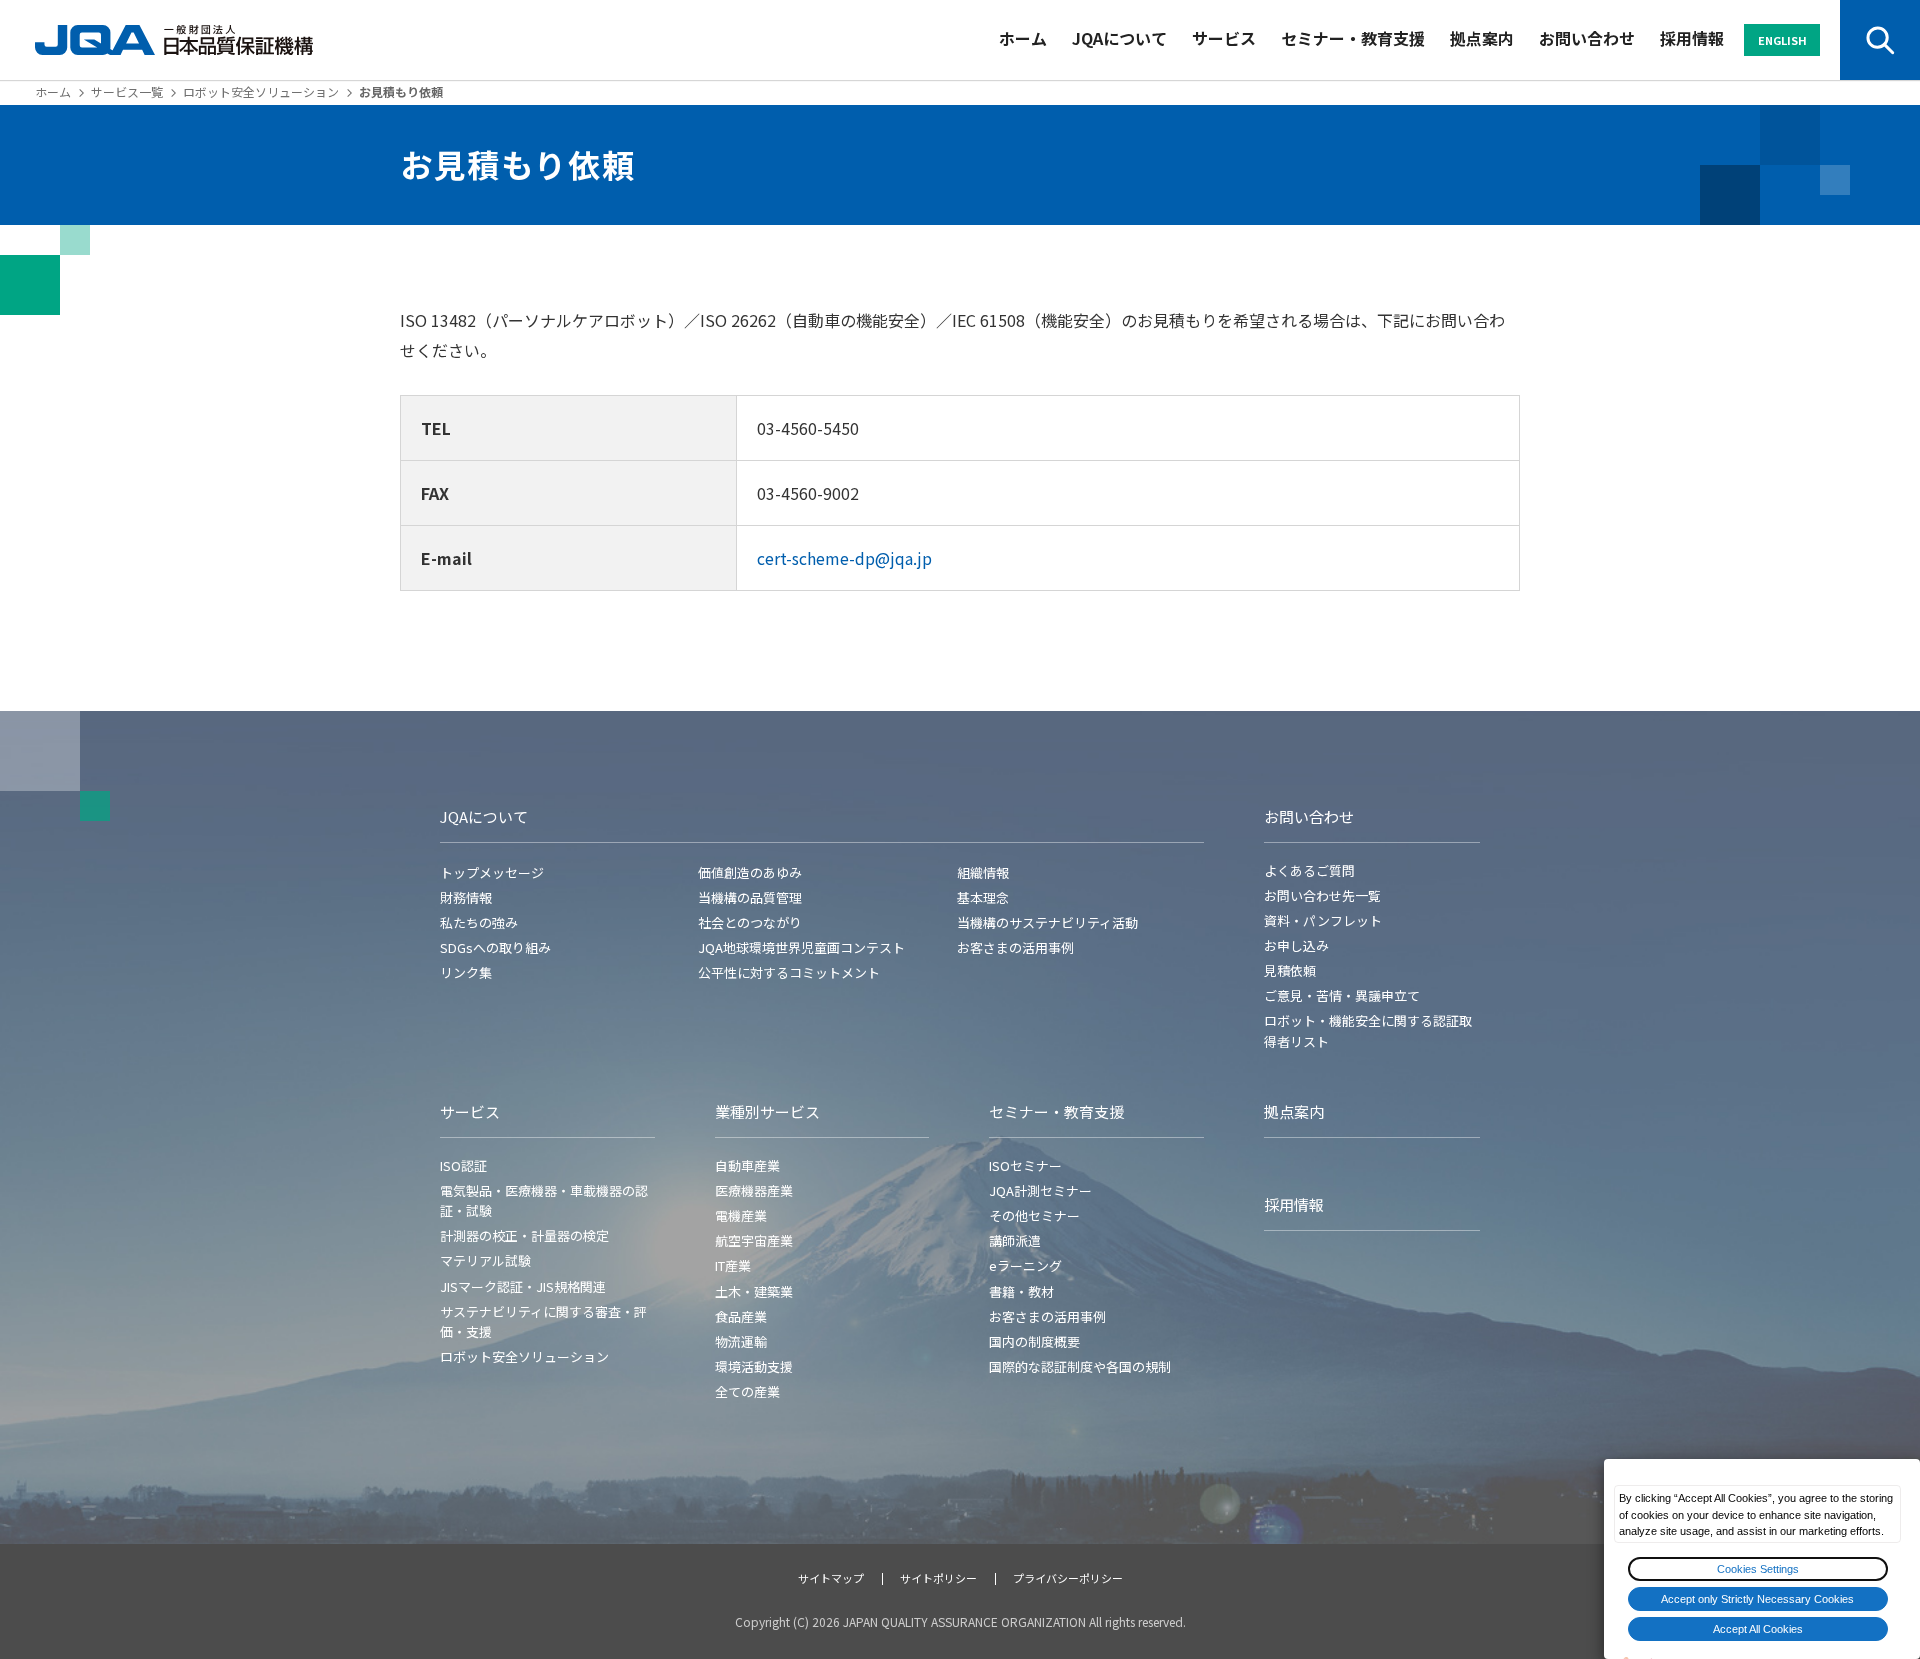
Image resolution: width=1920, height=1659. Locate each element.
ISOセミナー (1025, 1165)
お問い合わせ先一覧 (1322, 895)
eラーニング (1025, 1265)
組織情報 (983, 872)
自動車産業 (747, 1165)
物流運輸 (741, 1341)
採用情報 (1692, 38)
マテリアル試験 (485, 1260)
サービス (1224, 38)
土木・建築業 (754, 1291)
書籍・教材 (1021, 1291)
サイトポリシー (938, 1578)
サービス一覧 (127, 91)
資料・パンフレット (1323, 920)
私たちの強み (479, 922)
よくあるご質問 (1309, 870)
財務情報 (466, 897)
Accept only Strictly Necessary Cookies (1757, 1599)
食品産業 (741, 1316)
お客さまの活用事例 (1015, 947)
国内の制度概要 (1034, 1341)
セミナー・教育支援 (1353, 38)
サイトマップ (831, 1578)
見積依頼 (1290, 970)
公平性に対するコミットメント (789, 972)
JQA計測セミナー (1040, 1190)
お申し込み (1296, 945)
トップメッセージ (492, 872)
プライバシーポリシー (1068, 1578)
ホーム (1023, 38)
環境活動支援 (754, 1366)
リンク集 (466, 972)
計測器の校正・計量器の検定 (524, 1235)
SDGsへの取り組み (495, 947)
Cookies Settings (1758, 1569)
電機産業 (741, 1215)
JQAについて (1119, 38)
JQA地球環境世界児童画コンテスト (801, 947)
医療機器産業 (754, 1190)
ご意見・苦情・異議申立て (1342, 995)
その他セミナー (1034, 1215)
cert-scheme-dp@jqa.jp (844, 558)
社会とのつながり (750, 922)
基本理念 (983, 897)
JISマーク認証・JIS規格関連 (523, 1286)
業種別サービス (767, 1111)
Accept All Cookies (1758, 1629)
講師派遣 (1015, 1240)
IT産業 (733, 1265)
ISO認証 (463, 1165)
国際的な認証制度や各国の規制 (1080, 1366)
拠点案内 (1482, 38)
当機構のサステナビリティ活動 (1047, 922)
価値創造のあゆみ (750, 872)
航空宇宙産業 (754, 1240)
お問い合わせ (1587, 38)
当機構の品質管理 (750, 897)
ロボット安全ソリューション (261, 91)
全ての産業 (747, 1391)
